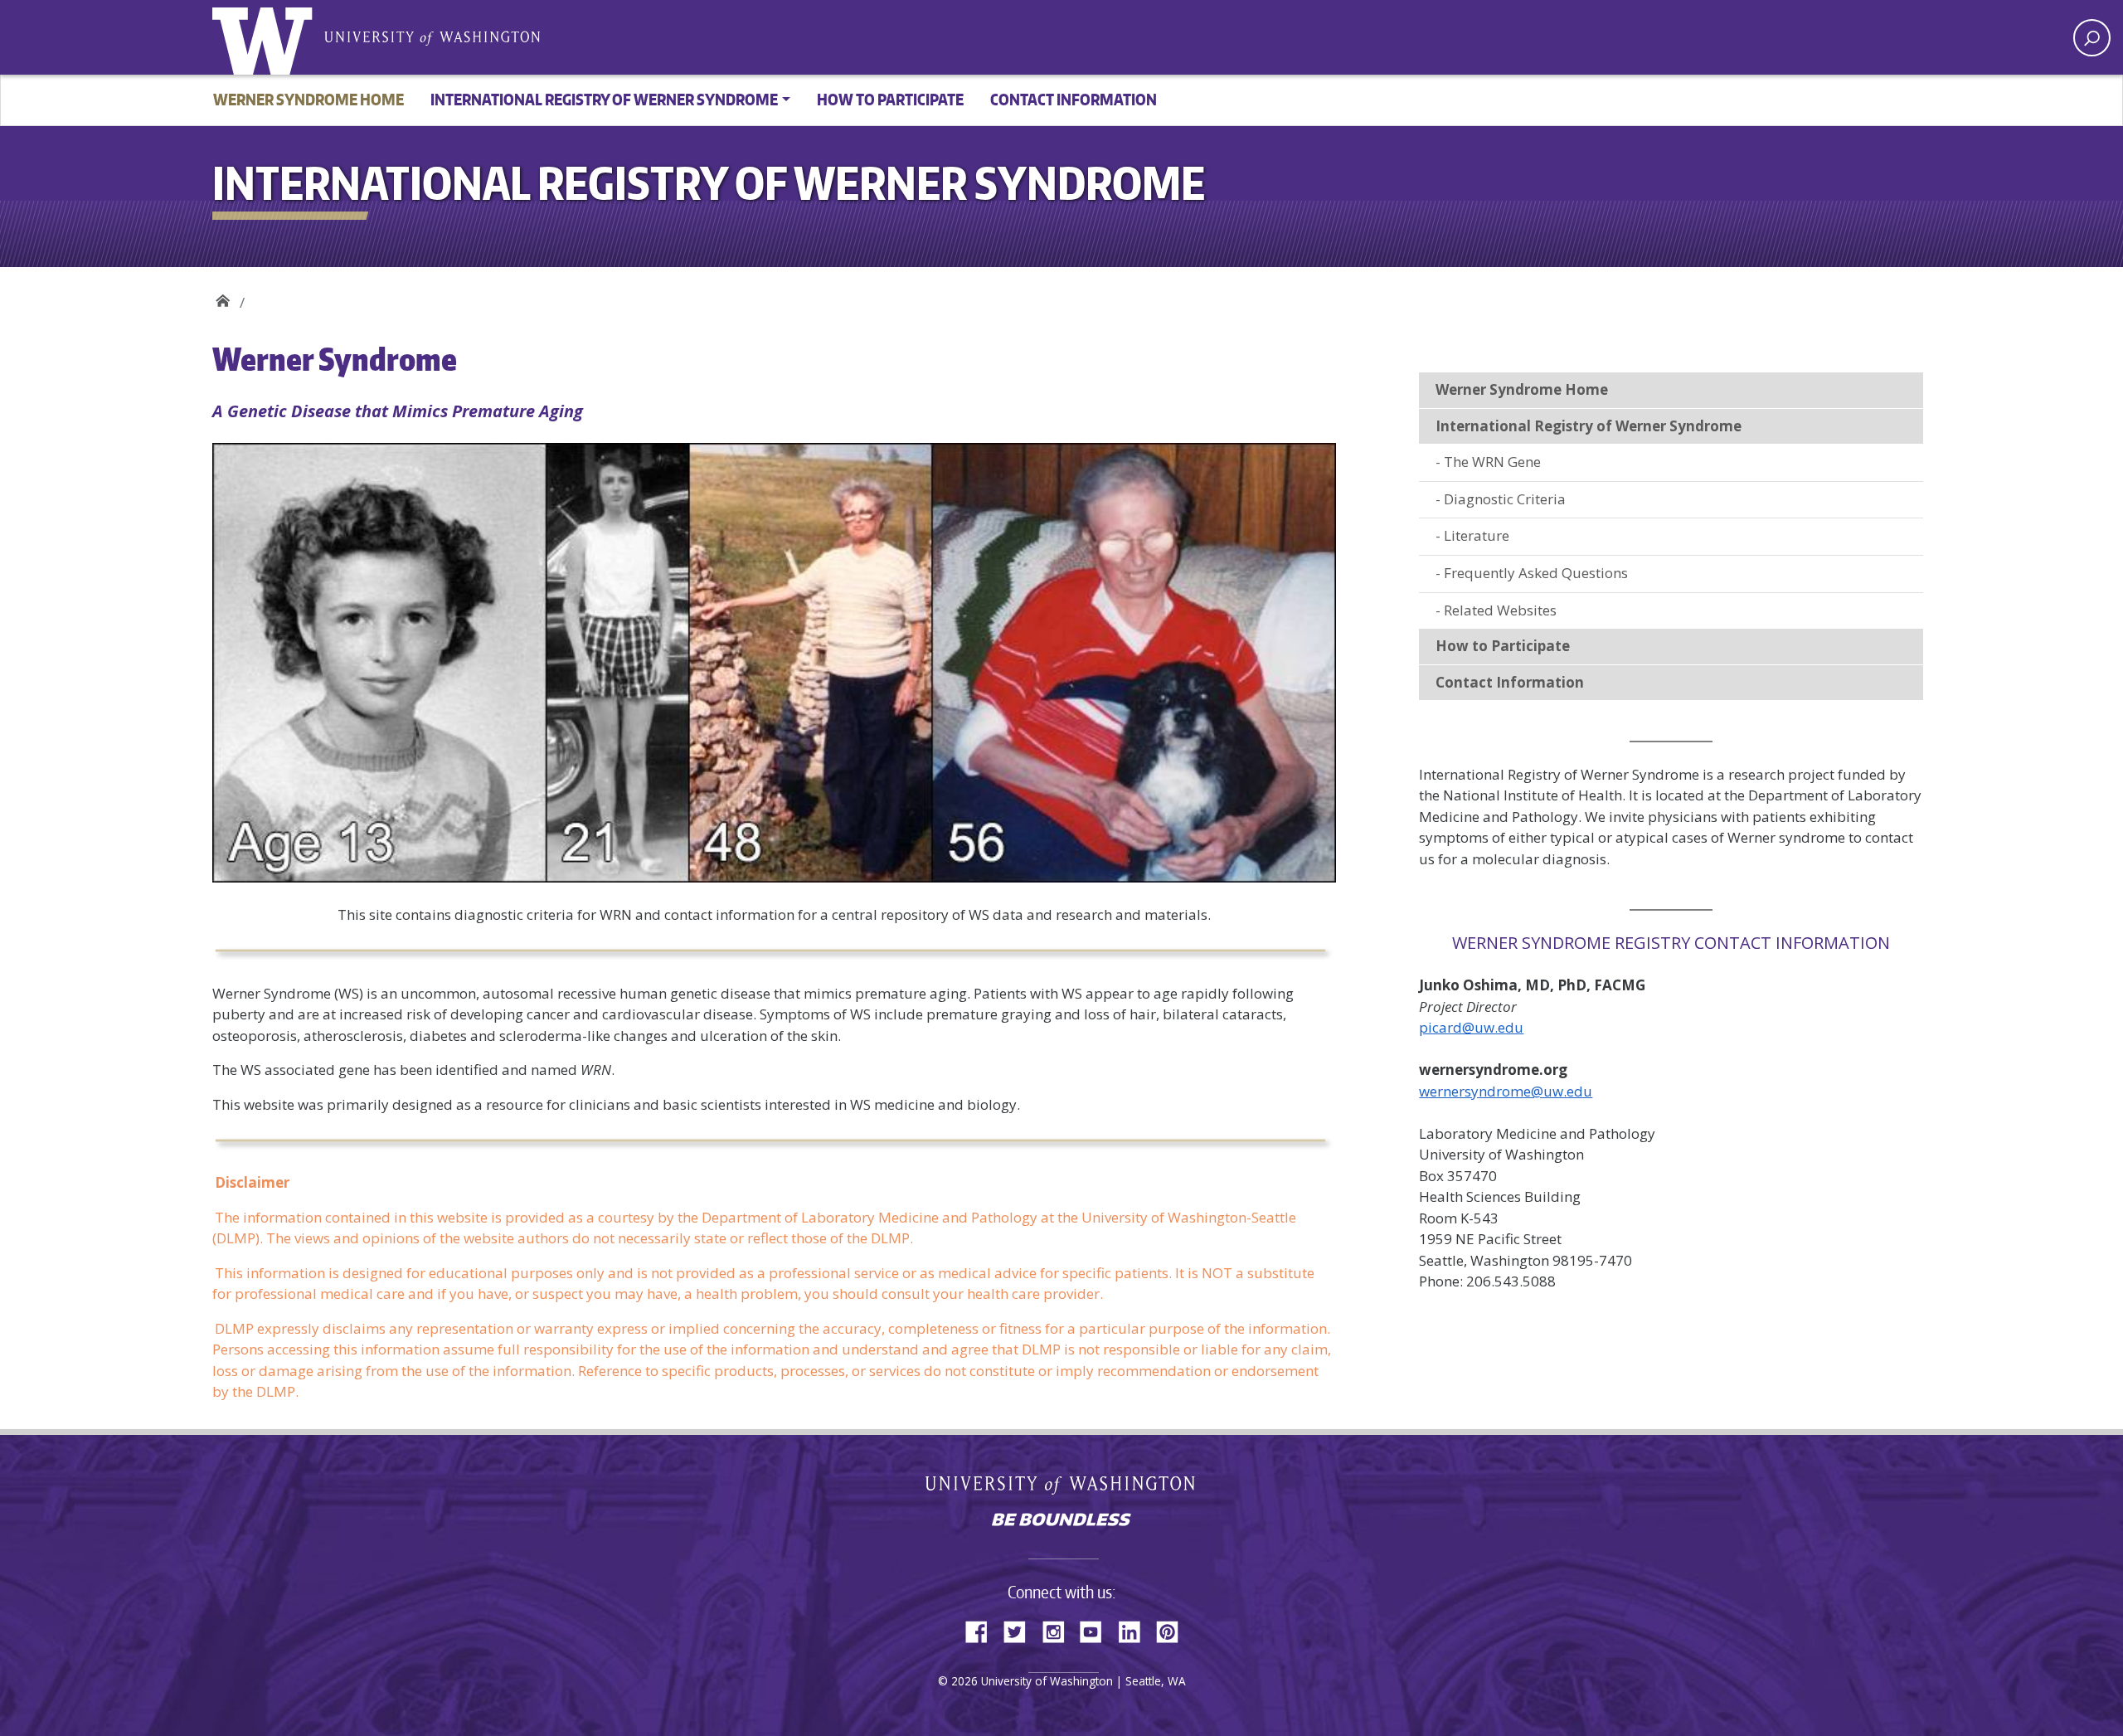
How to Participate (890, 99)
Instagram (1059, 1629)
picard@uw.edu (1471, 1027)
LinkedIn (1135, 1629)
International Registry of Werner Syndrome (223, 297)
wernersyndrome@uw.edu (1506, 1091)
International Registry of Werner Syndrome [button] (604, 99)
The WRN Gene (1492, 462)
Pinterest (1173, 1629)
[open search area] (2092, 38)
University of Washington (266, 37)
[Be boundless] (1061, 1521)
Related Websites (1500, 610)
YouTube (1097, 1629)
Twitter (1021, 1629)
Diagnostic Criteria (1505, 499)
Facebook (983, 1629)
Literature (1477, 535)
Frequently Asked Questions (1536, 573)
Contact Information (1074, 99)
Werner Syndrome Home (308, 99)
